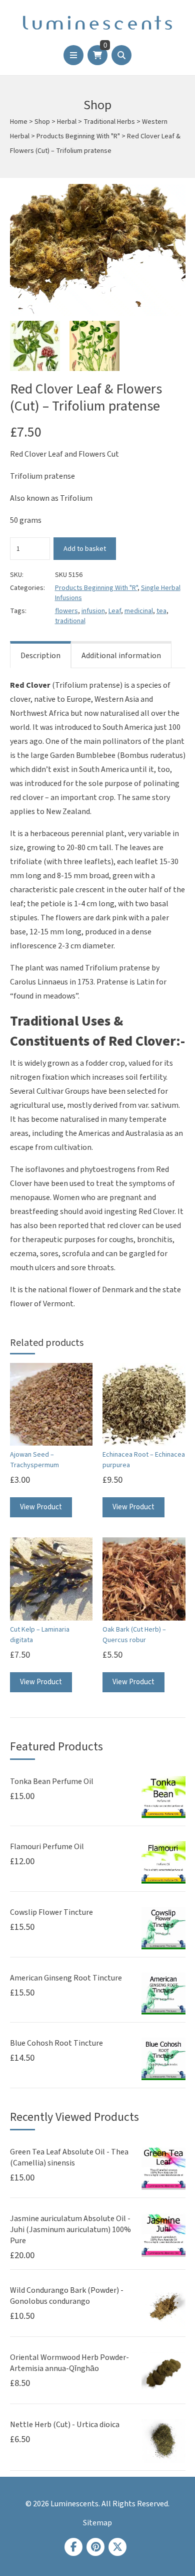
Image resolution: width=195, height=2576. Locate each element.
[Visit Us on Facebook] (73, 2547)
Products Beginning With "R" (78, 136)
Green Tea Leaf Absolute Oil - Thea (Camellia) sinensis (69, 2157)
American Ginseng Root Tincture (66, 1978)
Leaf (115, 611)
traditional (70, 621)
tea (161, 611)
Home (19, 122)
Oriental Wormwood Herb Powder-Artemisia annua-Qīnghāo (69, 2363)
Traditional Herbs (109, 122)
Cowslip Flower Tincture (51, 1912)
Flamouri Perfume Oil (47, 1847)
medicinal (139, 611)
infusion (93, 611)
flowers (66, 611)
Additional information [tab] (121, 656)
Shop (42, 122)
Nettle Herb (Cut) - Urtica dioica (65, 2425)
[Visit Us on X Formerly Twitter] (117, 2547)
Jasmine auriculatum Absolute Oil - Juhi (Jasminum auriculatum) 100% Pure (70, 2230)
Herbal (67, 122)
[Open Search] (121, 55)
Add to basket (85, 549)
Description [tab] (40, 656)
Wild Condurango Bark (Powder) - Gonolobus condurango (67, 2296)
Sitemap (97, 2523)
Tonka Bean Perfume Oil (52, 1781)
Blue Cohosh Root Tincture (56, 2043)
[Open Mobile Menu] (73, 55)
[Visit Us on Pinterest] (95, 2547)
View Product (41, 1507)
